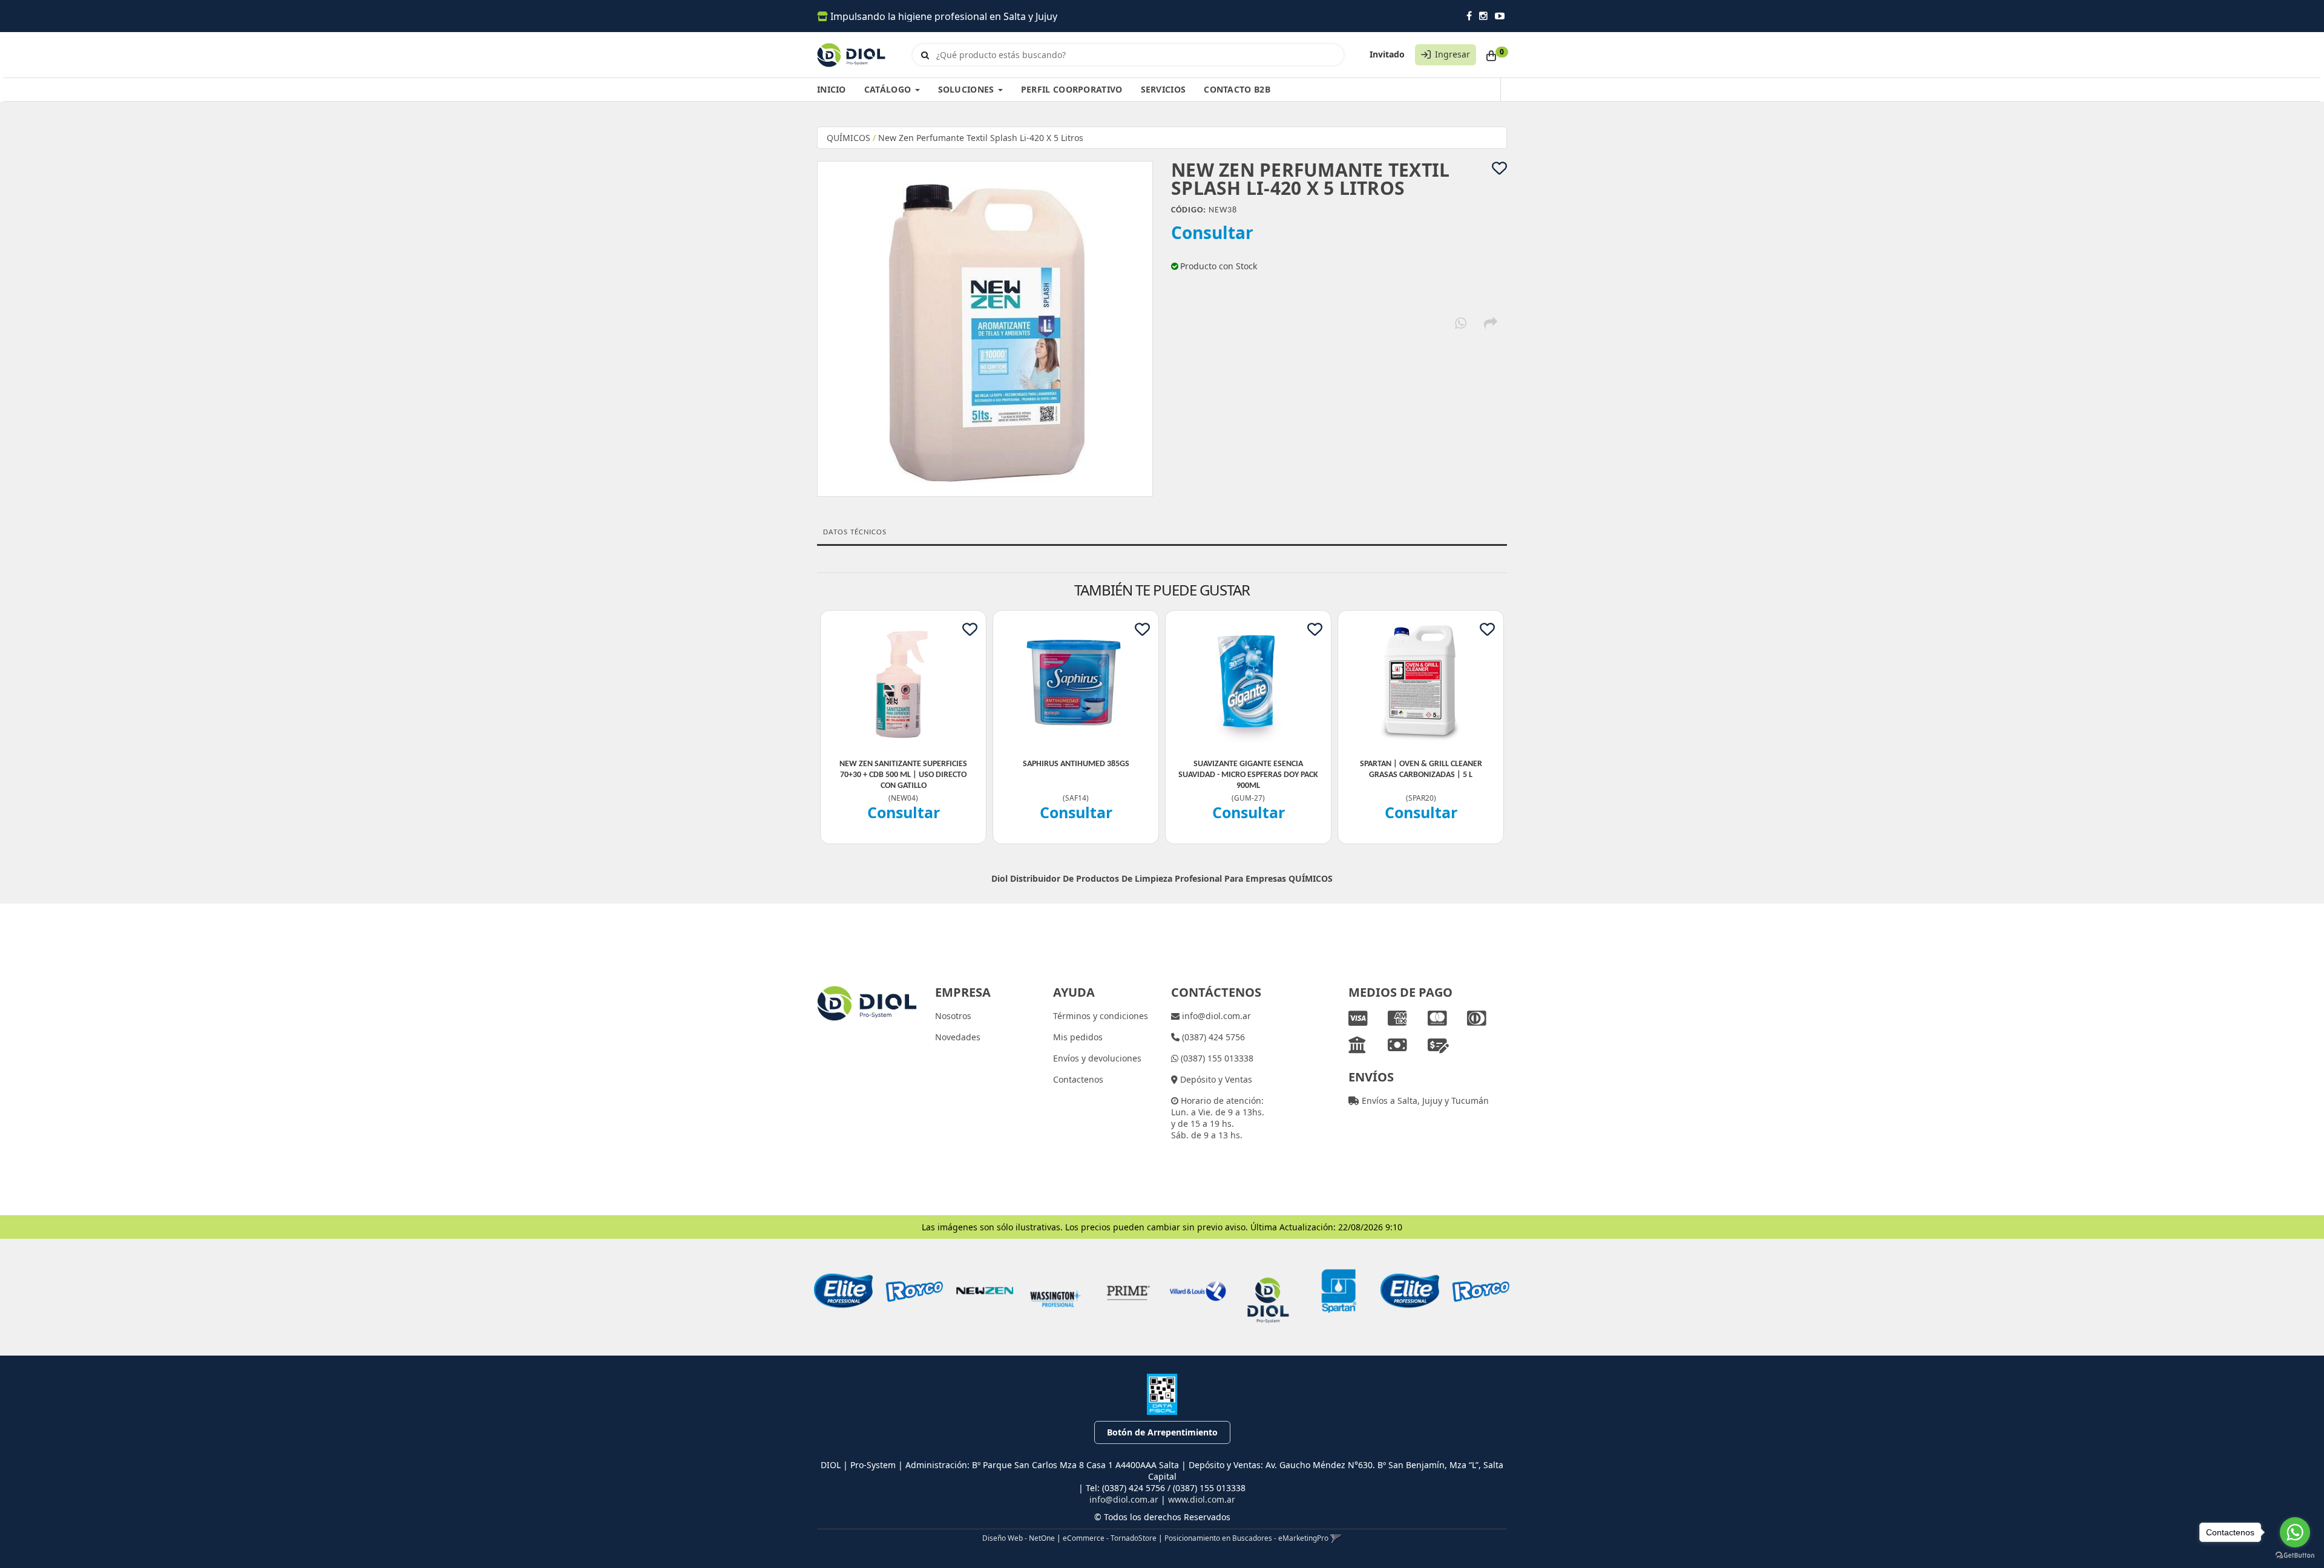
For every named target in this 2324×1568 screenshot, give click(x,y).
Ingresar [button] (1452, 54)
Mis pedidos (1078, 1037)
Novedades (958, 1037)
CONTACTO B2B (1237, 89)
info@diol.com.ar (1215, 1016)
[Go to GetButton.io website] (2295, 1556)
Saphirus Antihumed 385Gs (1076, 764)
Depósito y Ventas (1215, 1079)
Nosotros (953, 1016)
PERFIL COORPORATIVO (1072, 89)
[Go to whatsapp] (2295, 1532)
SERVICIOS (1164, 89)
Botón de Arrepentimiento (1162, 1432)
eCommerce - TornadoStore (1110, 1538)
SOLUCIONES (967, 89)
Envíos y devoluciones (1097, 1058)
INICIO (832, 89)
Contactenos (1078, 1079)
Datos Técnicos (855, 532)
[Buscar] (925, 55)
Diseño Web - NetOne (1019, 1538)
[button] (1336, 1538)
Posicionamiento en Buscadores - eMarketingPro (1246, 1538)
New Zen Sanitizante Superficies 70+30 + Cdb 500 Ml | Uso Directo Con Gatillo (903, 775)
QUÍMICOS (849, 138)
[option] (843, 1291)
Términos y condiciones (1101, 1016)
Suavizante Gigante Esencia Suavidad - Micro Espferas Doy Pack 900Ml (1248, 775)
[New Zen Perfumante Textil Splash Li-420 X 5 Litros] (985, 329)
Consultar (1212, 232)
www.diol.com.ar (1202, 1499)
